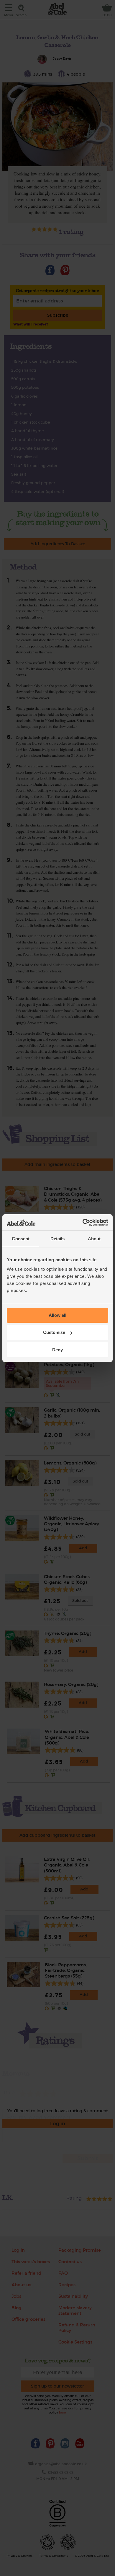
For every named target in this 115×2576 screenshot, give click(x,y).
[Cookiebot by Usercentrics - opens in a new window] (83, 1223)
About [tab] (94, 1239)
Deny (57, 1350)
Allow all (57, 1315)
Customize (54, 1332)
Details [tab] (58, 1239)
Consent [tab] (21, 1239)
